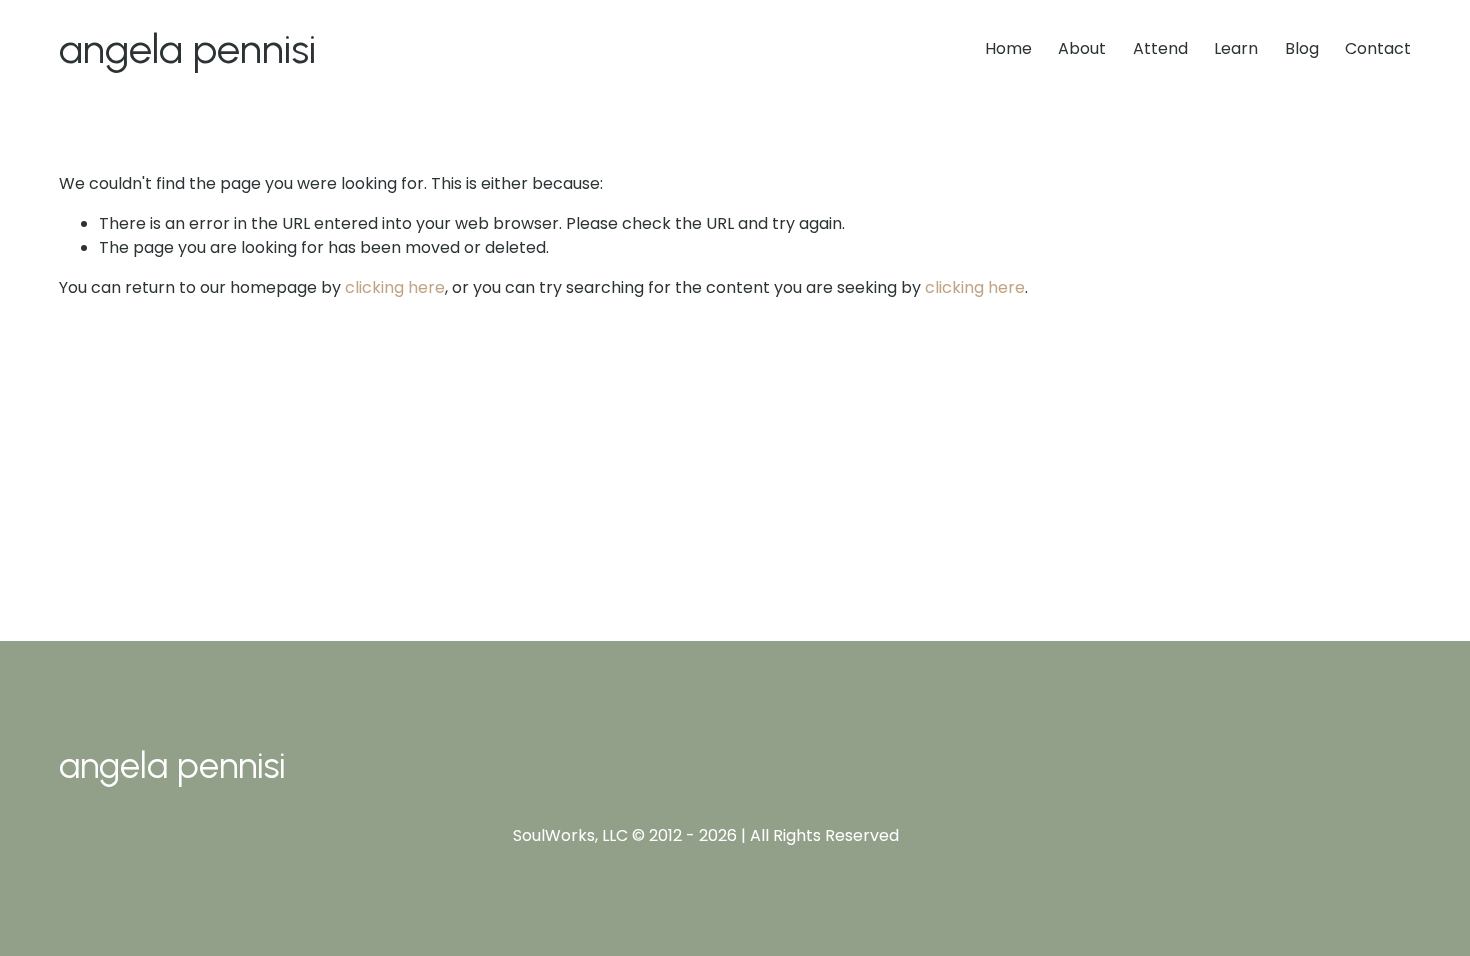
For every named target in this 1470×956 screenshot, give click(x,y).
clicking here (395, 287)
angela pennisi (187, 48)
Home (1008, 48)
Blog (1302, 48)
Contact (1378, 48)
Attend (1160, 48)
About (1082, 48)
